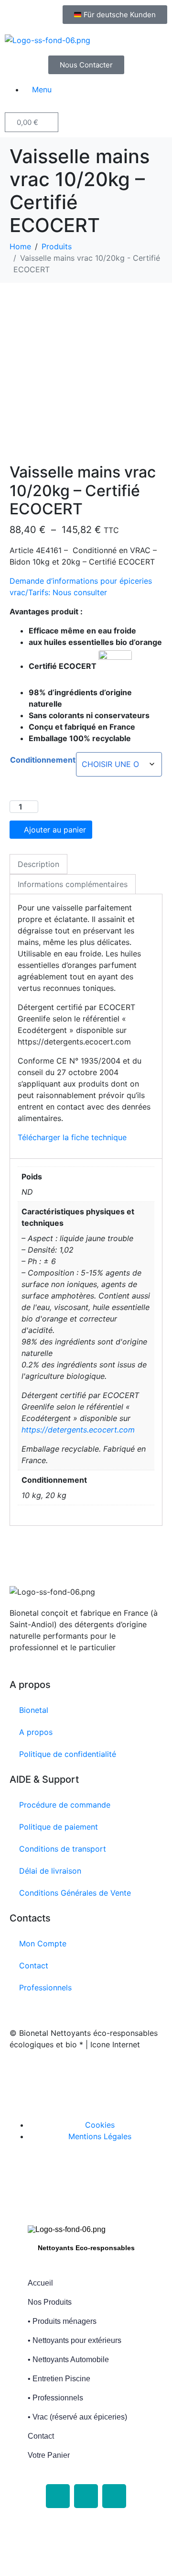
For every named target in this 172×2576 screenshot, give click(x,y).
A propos (36, 1732)
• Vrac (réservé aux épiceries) (77, 2417)
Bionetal (34, 1710)
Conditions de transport (63, 1849)
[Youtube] (114, 2496)
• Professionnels (55, 2398)
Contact (34, 1965)
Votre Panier (49, 2455)
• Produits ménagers (62, 2321)
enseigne (65, 2087)
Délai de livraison (50, 1871)
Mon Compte (43, 1943)
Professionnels (45, 1988)
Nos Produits (50, 2302)
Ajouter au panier (55, 830)
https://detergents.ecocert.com (78, 1430)
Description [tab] (38, 864)
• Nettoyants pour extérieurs (75, 2340)
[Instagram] (86, 2496)
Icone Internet (68, 2075)
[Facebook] (58, 2496)
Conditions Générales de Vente (75, 1893)
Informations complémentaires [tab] (73, 884)
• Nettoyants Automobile (68, 2359)
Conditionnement (43, 760)
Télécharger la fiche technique (73, 1137)
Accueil (40, 2283)
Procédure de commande (65, 1805)
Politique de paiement (59, 1827)
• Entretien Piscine (59, 2379)
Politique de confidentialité (68, 1754)
